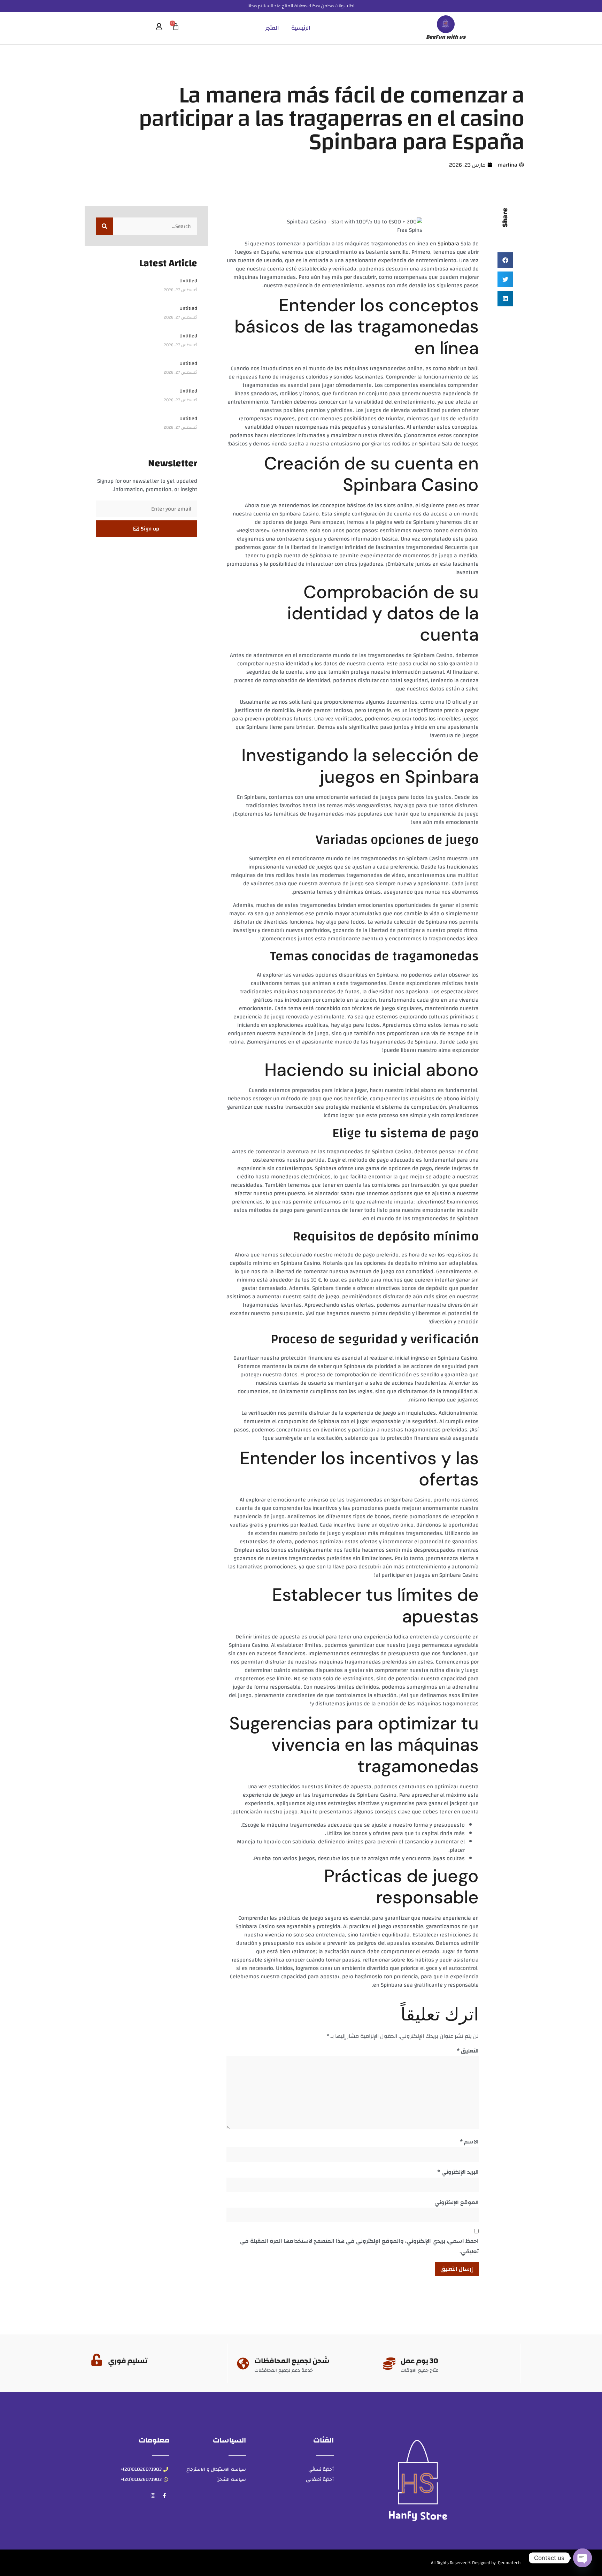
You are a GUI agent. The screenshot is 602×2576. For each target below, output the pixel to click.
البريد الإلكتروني (458, 2172)
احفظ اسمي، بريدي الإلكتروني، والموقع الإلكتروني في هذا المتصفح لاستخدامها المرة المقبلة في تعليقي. (359, 2246)
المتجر (272, 28)
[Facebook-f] (164, 2495)
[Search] (105, 226)
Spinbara (448, 244)
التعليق (468, 2051)
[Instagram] (153, 2495)
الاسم (469, 2142)
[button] (505, 260)
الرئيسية (301, 28)
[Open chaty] (582, 2558)
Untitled (188, 281)
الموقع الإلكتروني (457, 2202)
